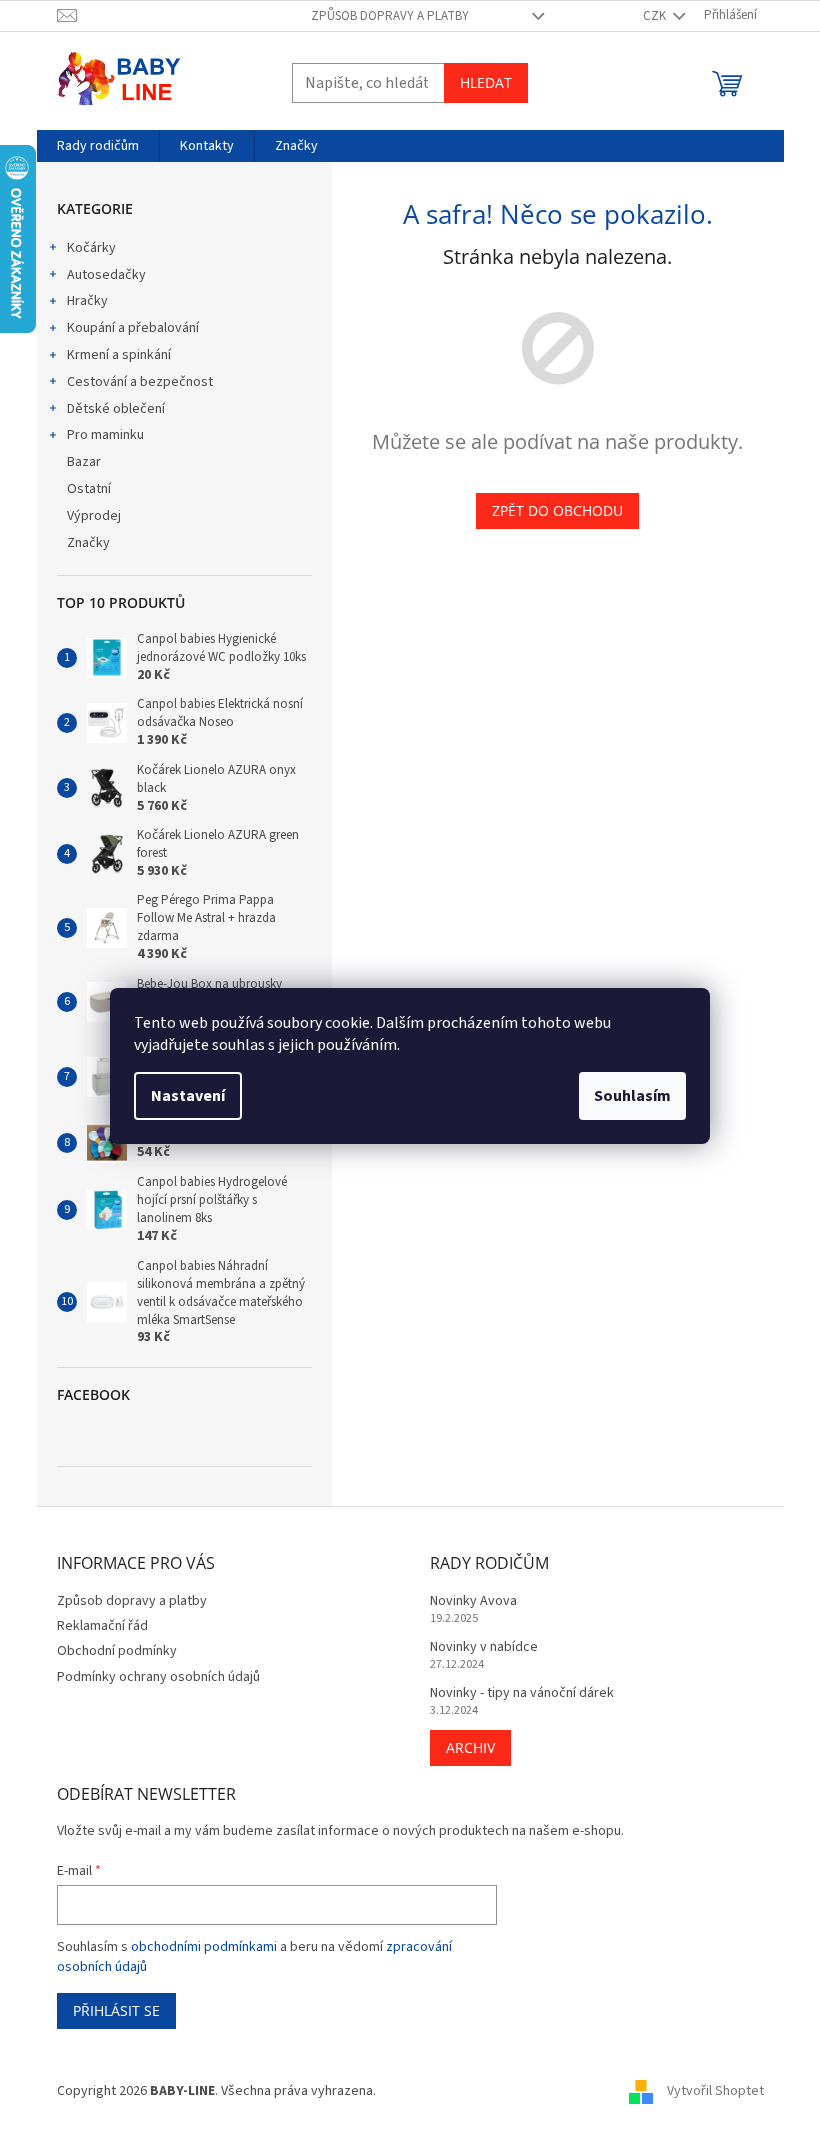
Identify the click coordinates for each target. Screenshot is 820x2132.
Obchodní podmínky (117, 1651)
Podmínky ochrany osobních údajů (158, 1677)
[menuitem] (98, 146)
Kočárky (91, 248)
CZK (656, 16)
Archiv (470, 1747)
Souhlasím (632, 1096)
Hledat (486, 82)
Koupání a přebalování (133, 328)
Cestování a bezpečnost (140, 382)
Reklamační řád (102, 1626)
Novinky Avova (473, 1601)
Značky (88, 543)
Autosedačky (106, 275)
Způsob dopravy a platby (390, 16)
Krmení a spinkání (119, 355)
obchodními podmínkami (204, 1947)
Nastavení (188, 1096)
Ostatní (89, 489)
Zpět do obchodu (557, 510)
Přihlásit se (116, 2010)
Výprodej (94, 516)
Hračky (87, 301)
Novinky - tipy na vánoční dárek (522, 1693)
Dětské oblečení (116, 409)
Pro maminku (105, 435)
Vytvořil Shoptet (715, 2091)
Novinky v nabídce (484, 1647)
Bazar (84, 462)
